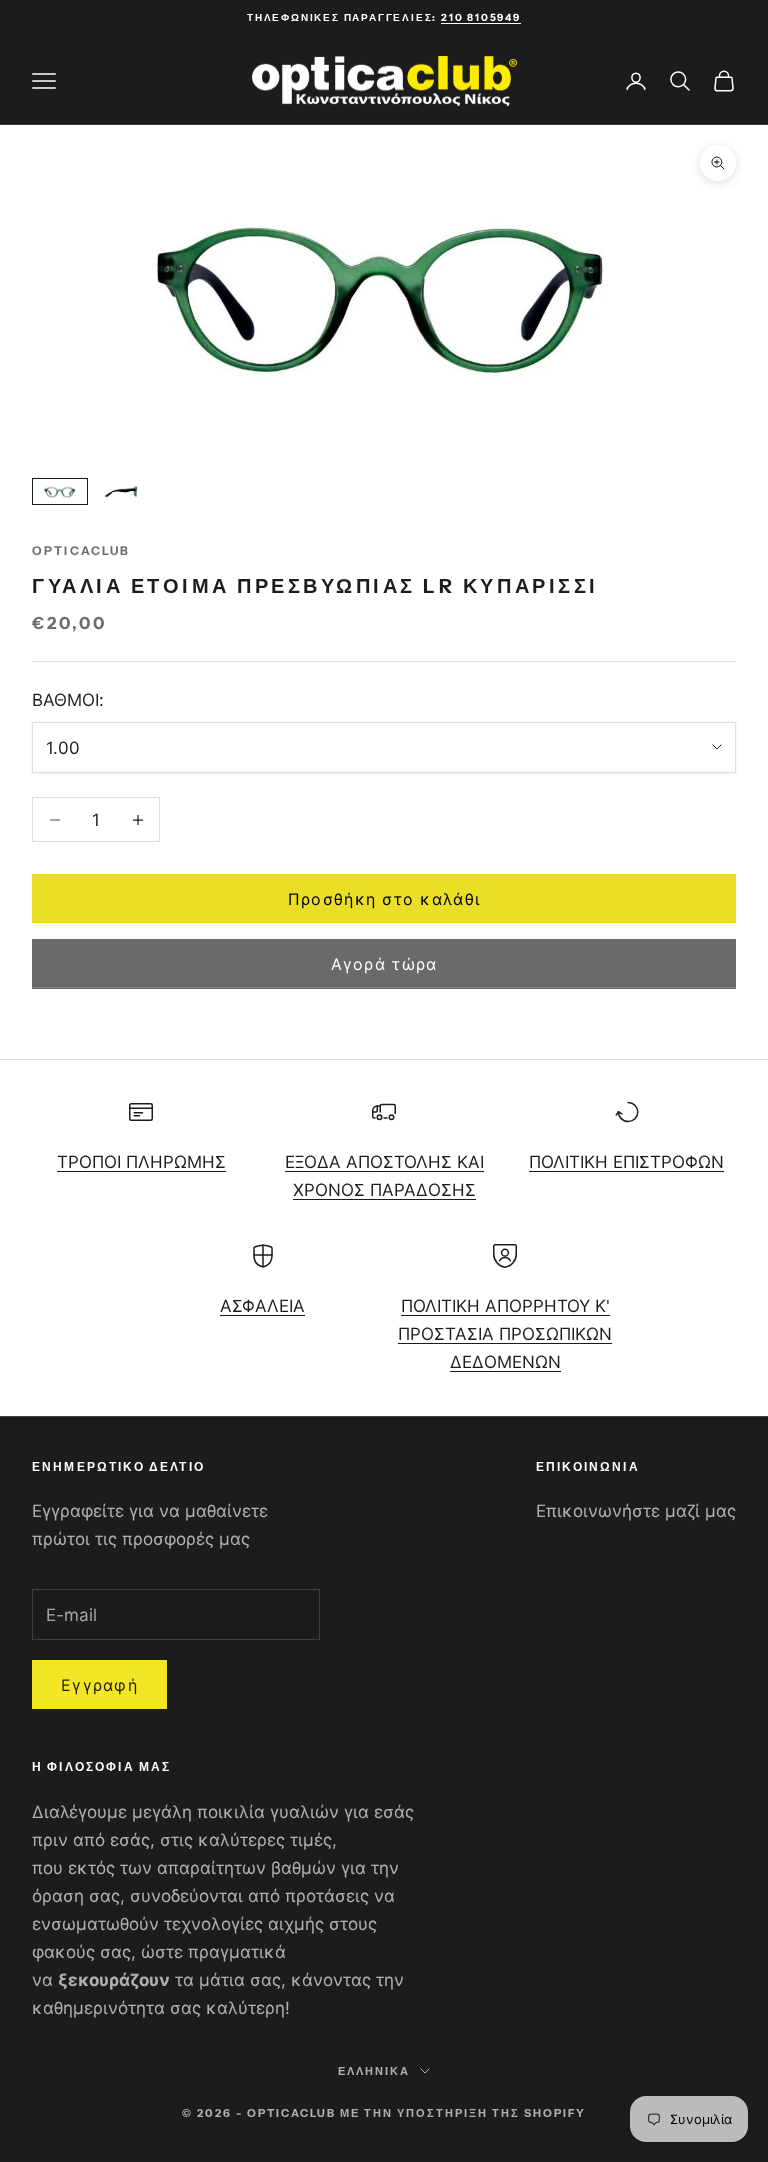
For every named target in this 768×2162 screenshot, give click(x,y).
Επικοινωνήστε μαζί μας (636, 1511)
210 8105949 (481, 17)
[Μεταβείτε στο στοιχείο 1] (60, 491)
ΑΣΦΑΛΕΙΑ (262, 1306)
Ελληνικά (374, 2071)
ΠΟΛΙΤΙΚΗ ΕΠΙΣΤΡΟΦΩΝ (626, 1162)
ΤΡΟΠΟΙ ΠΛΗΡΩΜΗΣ (141, 1162)
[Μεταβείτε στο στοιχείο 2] (124, 491)
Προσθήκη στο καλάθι (384, 899)
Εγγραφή (99, 1685)
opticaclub (81, 550)
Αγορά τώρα (384, 964)
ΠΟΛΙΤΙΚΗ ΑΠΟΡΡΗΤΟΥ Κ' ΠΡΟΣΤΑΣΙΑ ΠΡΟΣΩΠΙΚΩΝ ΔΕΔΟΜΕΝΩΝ (505, 1334)
